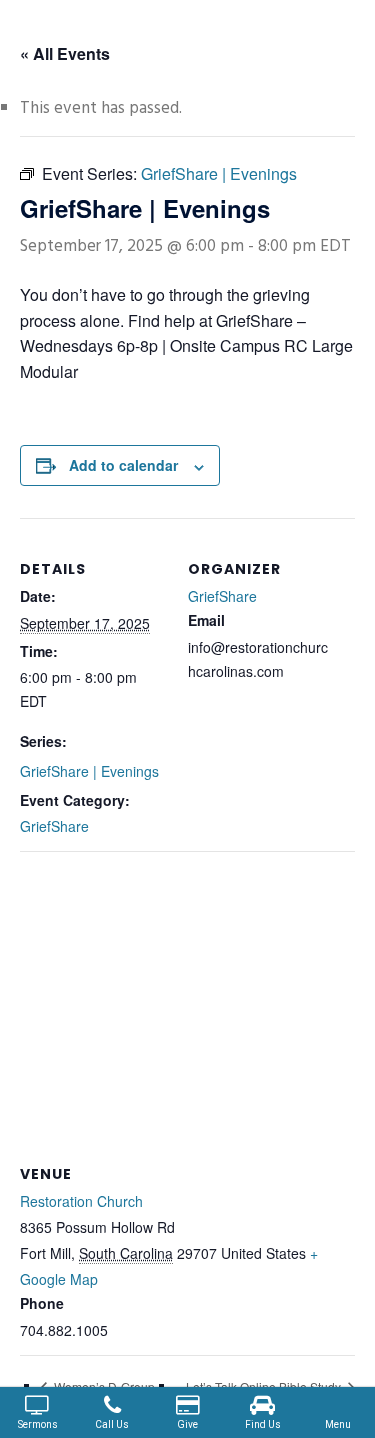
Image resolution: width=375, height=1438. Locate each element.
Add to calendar (123, 465)
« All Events (65, 53)
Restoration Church (81, 1201)
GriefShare (54, 826)
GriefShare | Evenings (89, 771)
